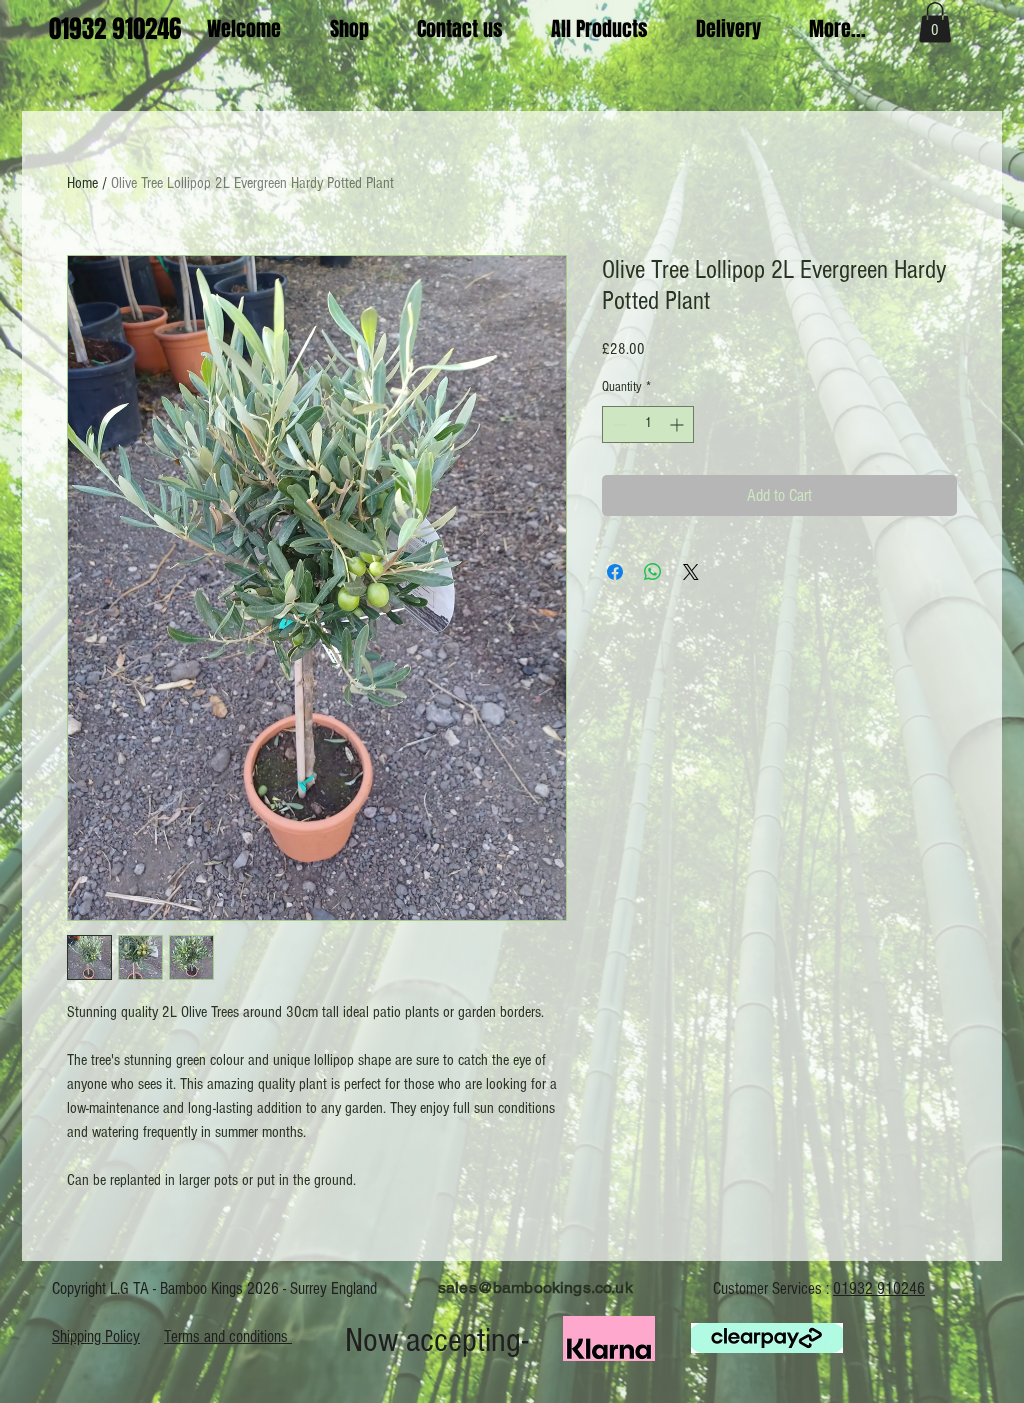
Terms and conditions (228, 1336)
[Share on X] (691, 572)
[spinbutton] (648, 424)
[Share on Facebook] (615, 572)
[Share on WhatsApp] (653, 572)
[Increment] (678, 424)
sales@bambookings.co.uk (535, 1287)
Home (82, 183)
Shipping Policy (96, 1336)
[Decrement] (617, 424)
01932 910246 (879, 1288)
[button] (935, 22)
